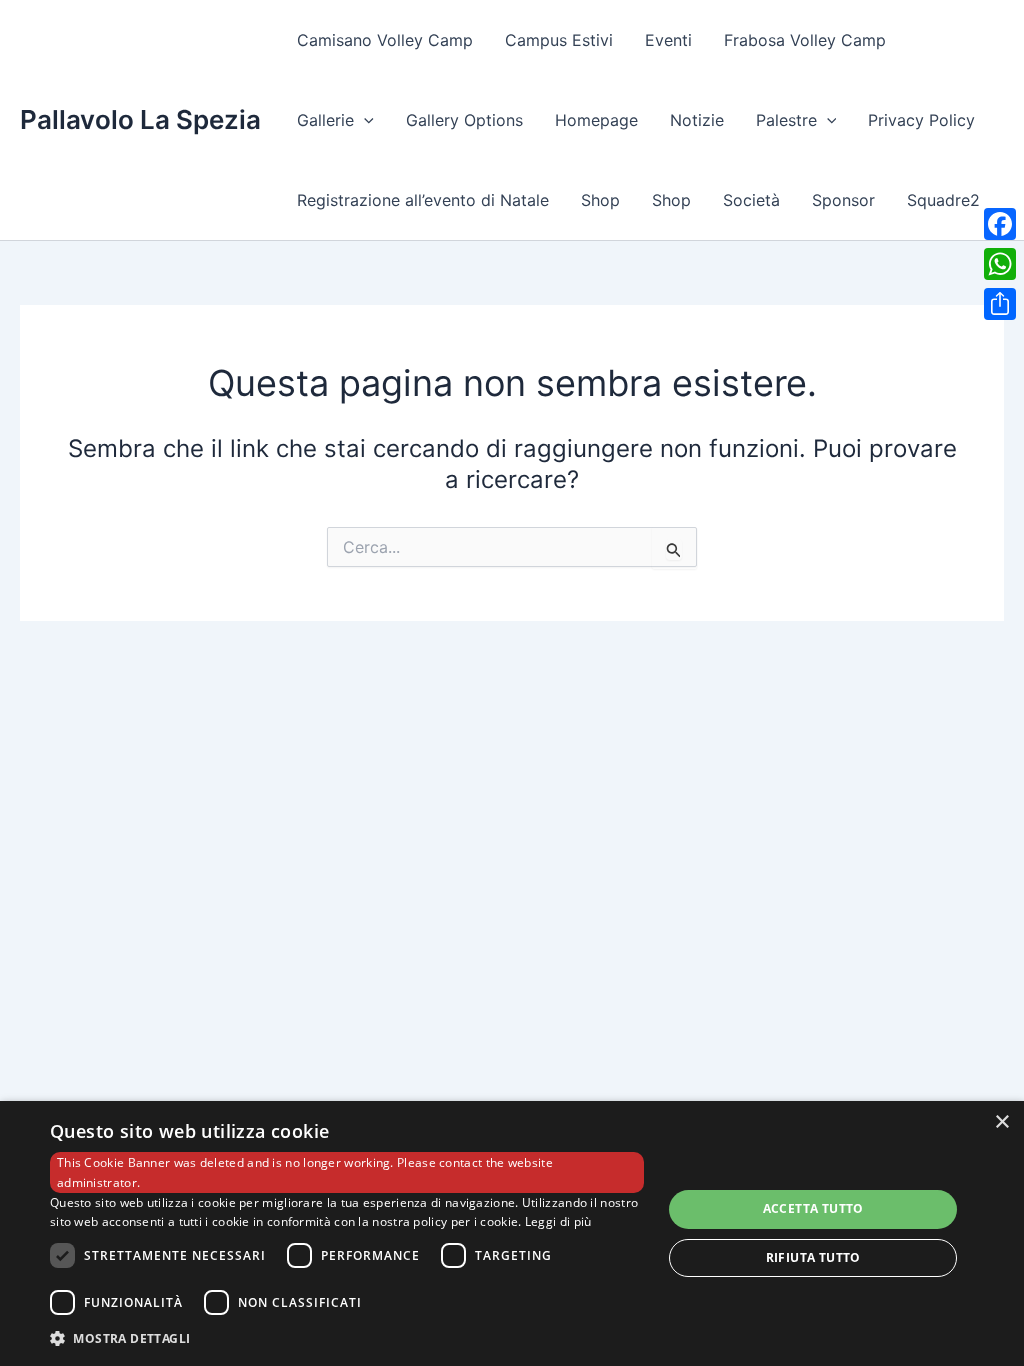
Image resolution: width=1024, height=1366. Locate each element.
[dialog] (512, 1233)
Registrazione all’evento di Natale (423, 200)
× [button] (1001, 1122)
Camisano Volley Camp (385, 40)
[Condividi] (1000, 304)
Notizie (697, 120)
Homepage (596, 120)
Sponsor (843, 200)
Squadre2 (943, 200)
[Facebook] (1000, 224)
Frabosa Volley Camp (805, 40)
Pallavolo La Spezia (140, 119)
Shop (600, 200)
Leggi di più (558, 1221)
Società (751, 200)
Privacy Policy (921, 120)
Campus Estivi (559, 40)
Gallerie (325, 120)
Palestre (786, 120)
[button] (364, 120)
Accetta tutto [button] (813, 1208)
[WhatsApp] (1000, 264)
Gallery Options (464, 120)
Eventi (668, 40)
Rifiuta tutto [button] (813, 1257)
